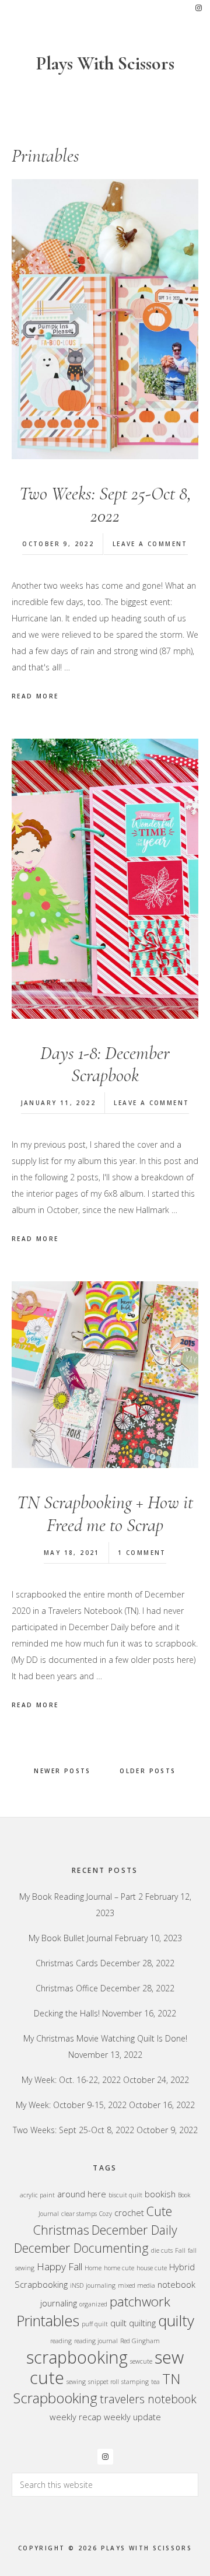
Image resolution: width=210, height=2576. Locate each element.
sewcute (141, 2361)
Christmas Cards (67, 1963)
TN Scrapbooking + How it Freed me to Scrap (105, 1513)
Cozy (106, 2214)
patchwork (140, 2301)
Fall (180, 2250)
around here (82, 2194)
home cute (119, 2268)
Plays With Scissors (105, 63)
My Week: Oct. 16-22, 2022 (71, 2080)
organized (93, 2304)
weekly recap (76, 2417)
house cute (152, 2268)
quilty (176, 2320)
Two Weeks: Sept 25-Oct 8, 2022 (105, 504)
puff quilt (95, 2324)
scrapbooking (77, 2357)
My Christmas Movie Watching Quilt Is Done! (105, 2038)
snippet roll (104, 2382)
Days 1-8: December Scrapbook (105, 1064)
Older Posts (148, 1771)
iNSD (77, 2285)
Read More (35, 696)
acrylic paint (37, 2195)
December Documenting (81, 2248)
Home (93, 2268)
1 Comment (142, 1553)
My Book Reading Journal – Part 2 (81, 1897)
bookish (160, 2194)
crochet (129, 2213)
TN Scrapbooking (97, 2388)
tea (155, 2382)
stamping (135, 2382)
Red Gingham (140, 2341)
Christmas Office (67, 1988)
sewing (76, 2382)
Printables (48, 2320)
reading (61, 2341)
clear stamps (79, 2214)
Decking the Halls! (67, 2013)
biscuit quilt (125, 2195)
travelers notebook (148, 2399)
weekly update (132, 2417)
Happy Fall (60, 2266)
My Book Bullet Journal (71, 1938)
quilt (118, 2323)
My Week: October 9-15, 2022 (71, 2105)
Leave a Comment (150, 544)
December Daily (134, 2230)
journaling (101, 2285)
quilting (142, 2323)
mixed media (136, 2285)
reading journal (96, 2341)
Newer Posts (62, 1771)
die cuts (162, 2250)
